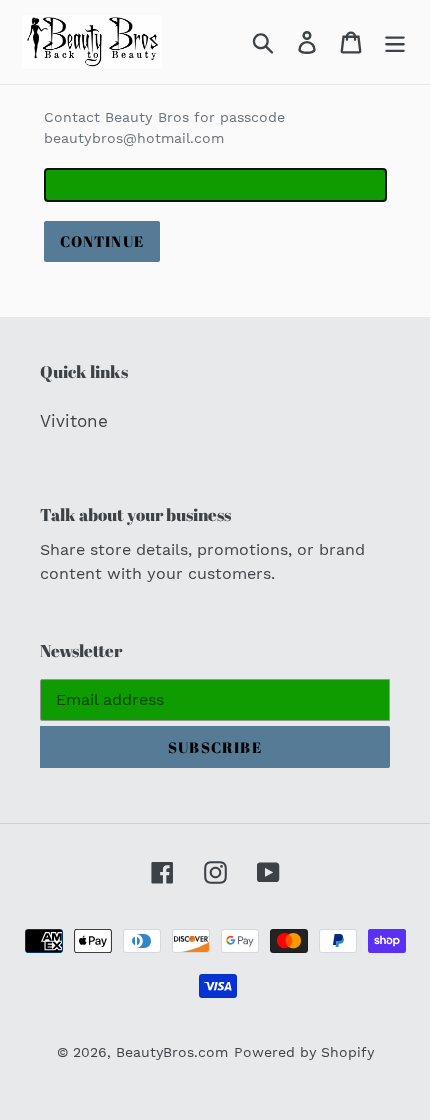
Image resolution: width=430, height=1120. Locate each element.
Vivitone (74, 421)
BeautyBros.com (172, 1052)
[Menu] (395, 42)
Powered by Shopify (304, 1052)
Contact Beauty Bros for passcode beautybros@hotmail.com (164, 127)
